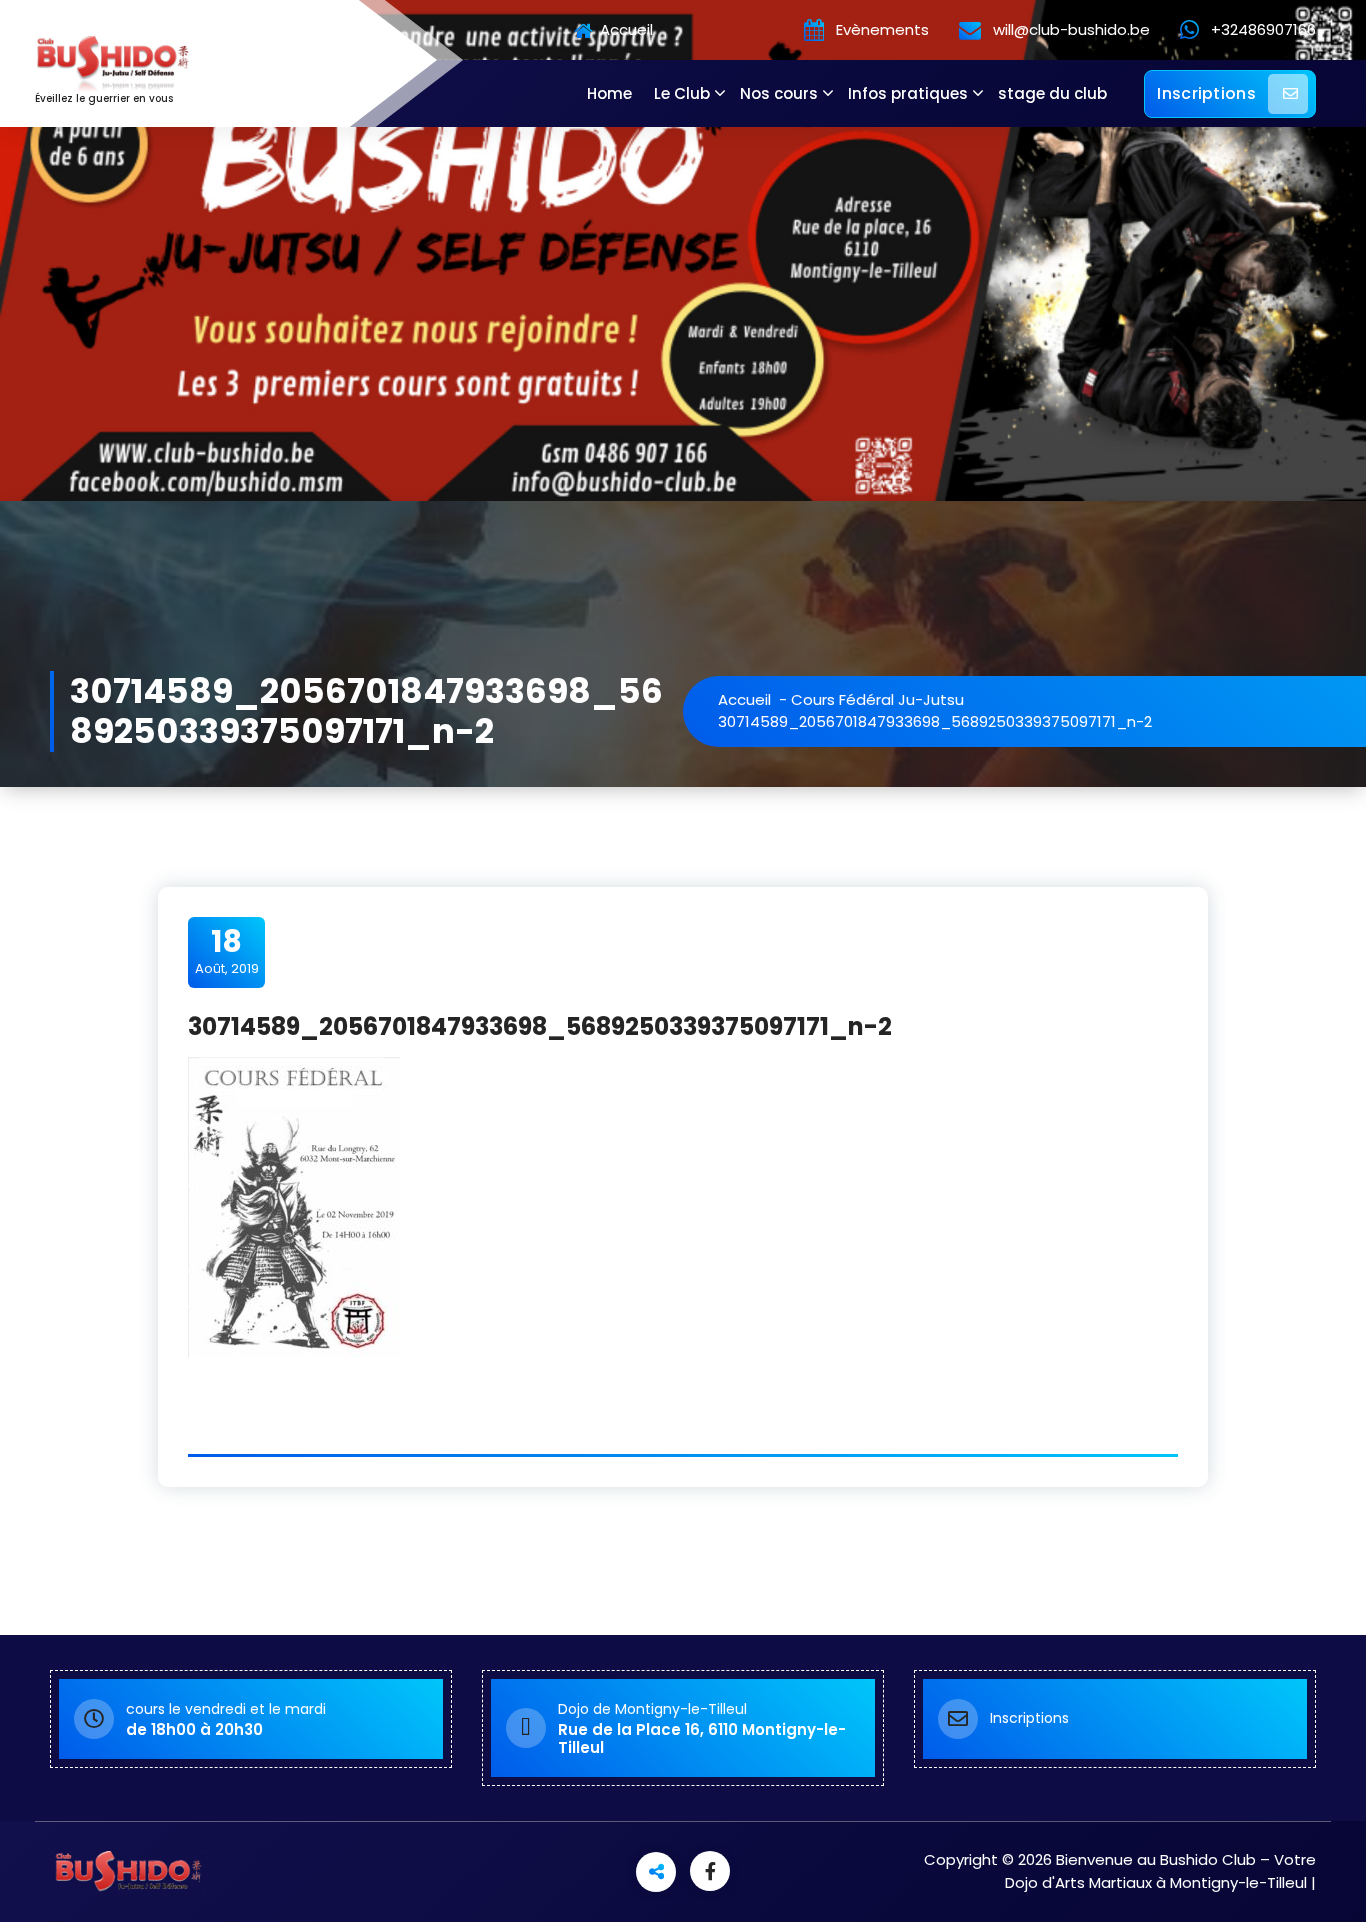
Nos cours (779, 93)
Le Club (682, 93)
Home (609, 93)
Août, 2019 (227, 951)
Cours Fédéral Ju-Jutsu (877, 699)
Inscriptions (1206, 93)
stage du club (1052, 93)
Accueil (624, 30)
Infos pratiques (908, 93)
